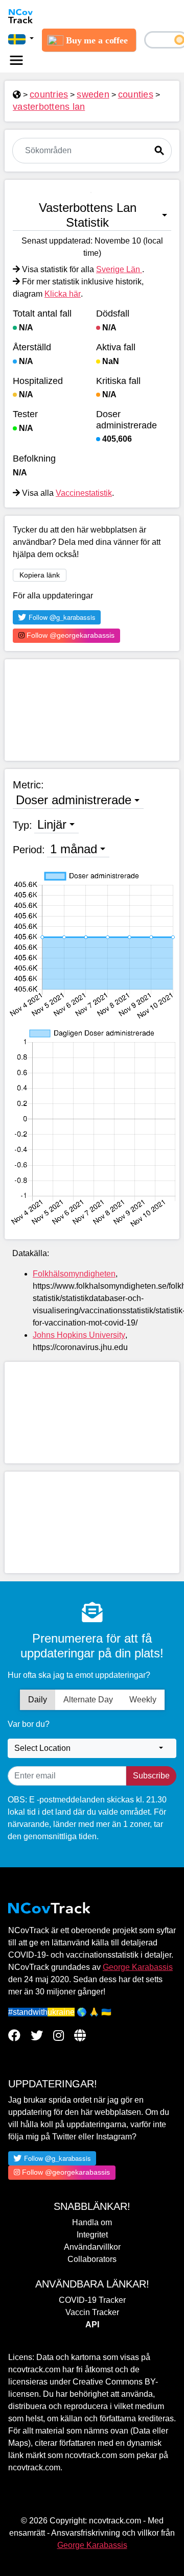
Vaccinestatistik (84, 493)
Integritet (92, 2235)
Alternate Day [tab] (88, 1700)
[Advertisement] (92, 710)
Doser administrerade (74, 800)
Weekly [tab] (143, 1700)
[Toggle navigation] (16, 60)
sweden (93, 94)
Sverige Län (119, 269)
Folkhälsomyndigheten (74, 1274)
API (92, 2325)
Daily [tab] (38, 1700)
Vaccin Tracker (92, 2312)
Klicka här (63, 294)
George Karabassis (138, 1967)
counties (136, 94)
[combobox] (92, 1748)
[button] (21, 39)
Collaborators (92, 2259)
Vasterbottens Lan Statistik (88, 215)
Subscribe (151, 1776)
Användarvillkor (92, 2247)
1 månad (74, 849)
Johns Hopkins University (79, 1335)
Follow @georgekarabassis (70, 635)
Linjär (52, 824)
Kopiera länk (40, 575)
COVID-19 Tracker (92, 2300)
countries (49, 94)
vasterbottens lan (49, 107)
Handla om (92, 2222)
